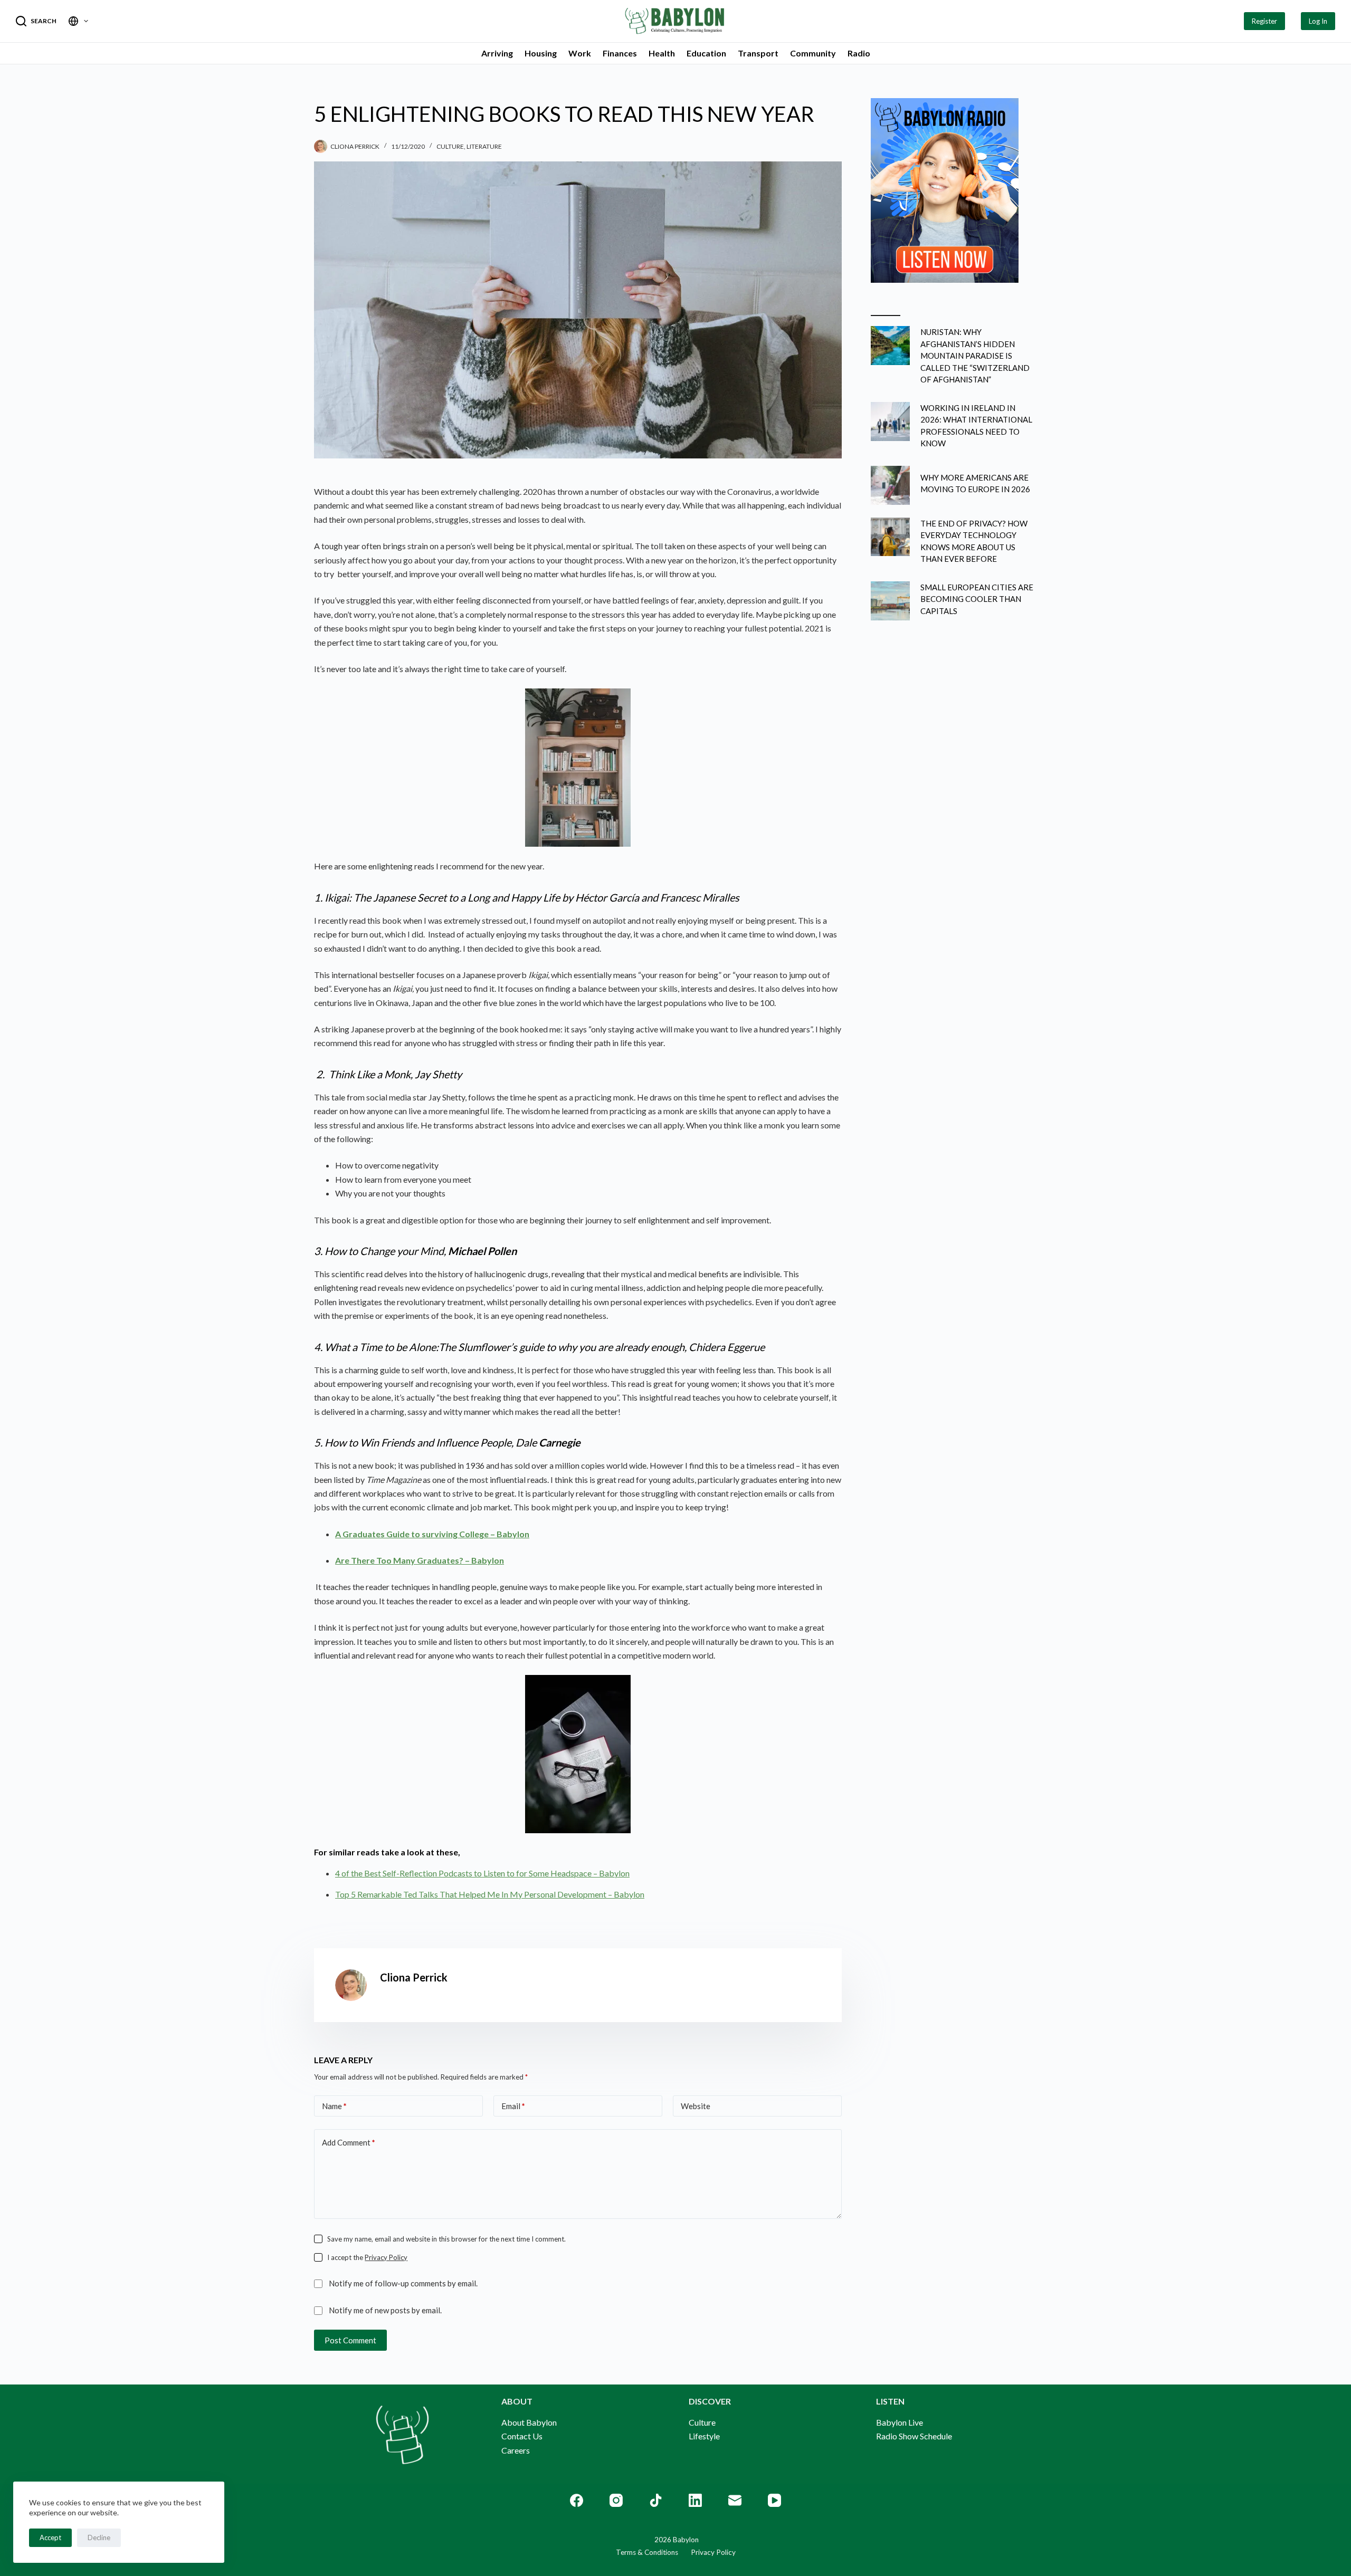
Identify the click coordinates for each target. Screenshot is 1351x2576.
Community (813, 53)
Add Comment (349, 2142)
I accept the (367, 2257)
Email (513, 2106)
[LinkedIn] (695, 2500)
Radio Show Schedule (914, 2436)
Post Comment (350, 2340)
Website (696, 2106)
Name (334, 2106)
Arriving (497, 53)
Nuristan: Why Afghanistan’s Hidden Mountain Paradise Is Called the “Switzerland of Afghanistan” (975, 356)
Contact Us (522, 2436)
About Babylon (529, 2422)
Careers (516, 2450)
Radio (859, 53)
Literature (484, 146)
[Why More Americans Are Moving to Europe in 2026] (890, 485)
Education (706, 53)
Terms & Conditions (647, 2552)
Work (580, 53)
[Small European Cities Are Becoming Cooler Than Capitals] (890, 601)
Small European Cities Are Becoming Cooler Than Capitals (977, 599)
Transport (758, 53)
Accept (50, 2537)
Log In (1318, 21)
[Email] (735, 2500)
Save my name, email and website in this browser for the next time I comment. (446, 2239)
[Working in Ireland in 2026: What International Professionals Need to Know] (890, 422)
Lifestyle (704, 2436)
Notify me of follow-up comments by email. (403, 2283)
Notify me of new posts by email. (385, 2310)
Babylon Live (900, 2422)
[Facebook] (577, 2500)
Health (662, 53)
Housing (541, 53)
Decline (99, 2537)
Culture (450, 146)
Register (1264, 21)
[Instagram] (616, 2500)
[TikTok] (656, 2500)
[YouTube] (774, 2500)
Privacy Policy (386, 2257)
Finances (620, 53)
